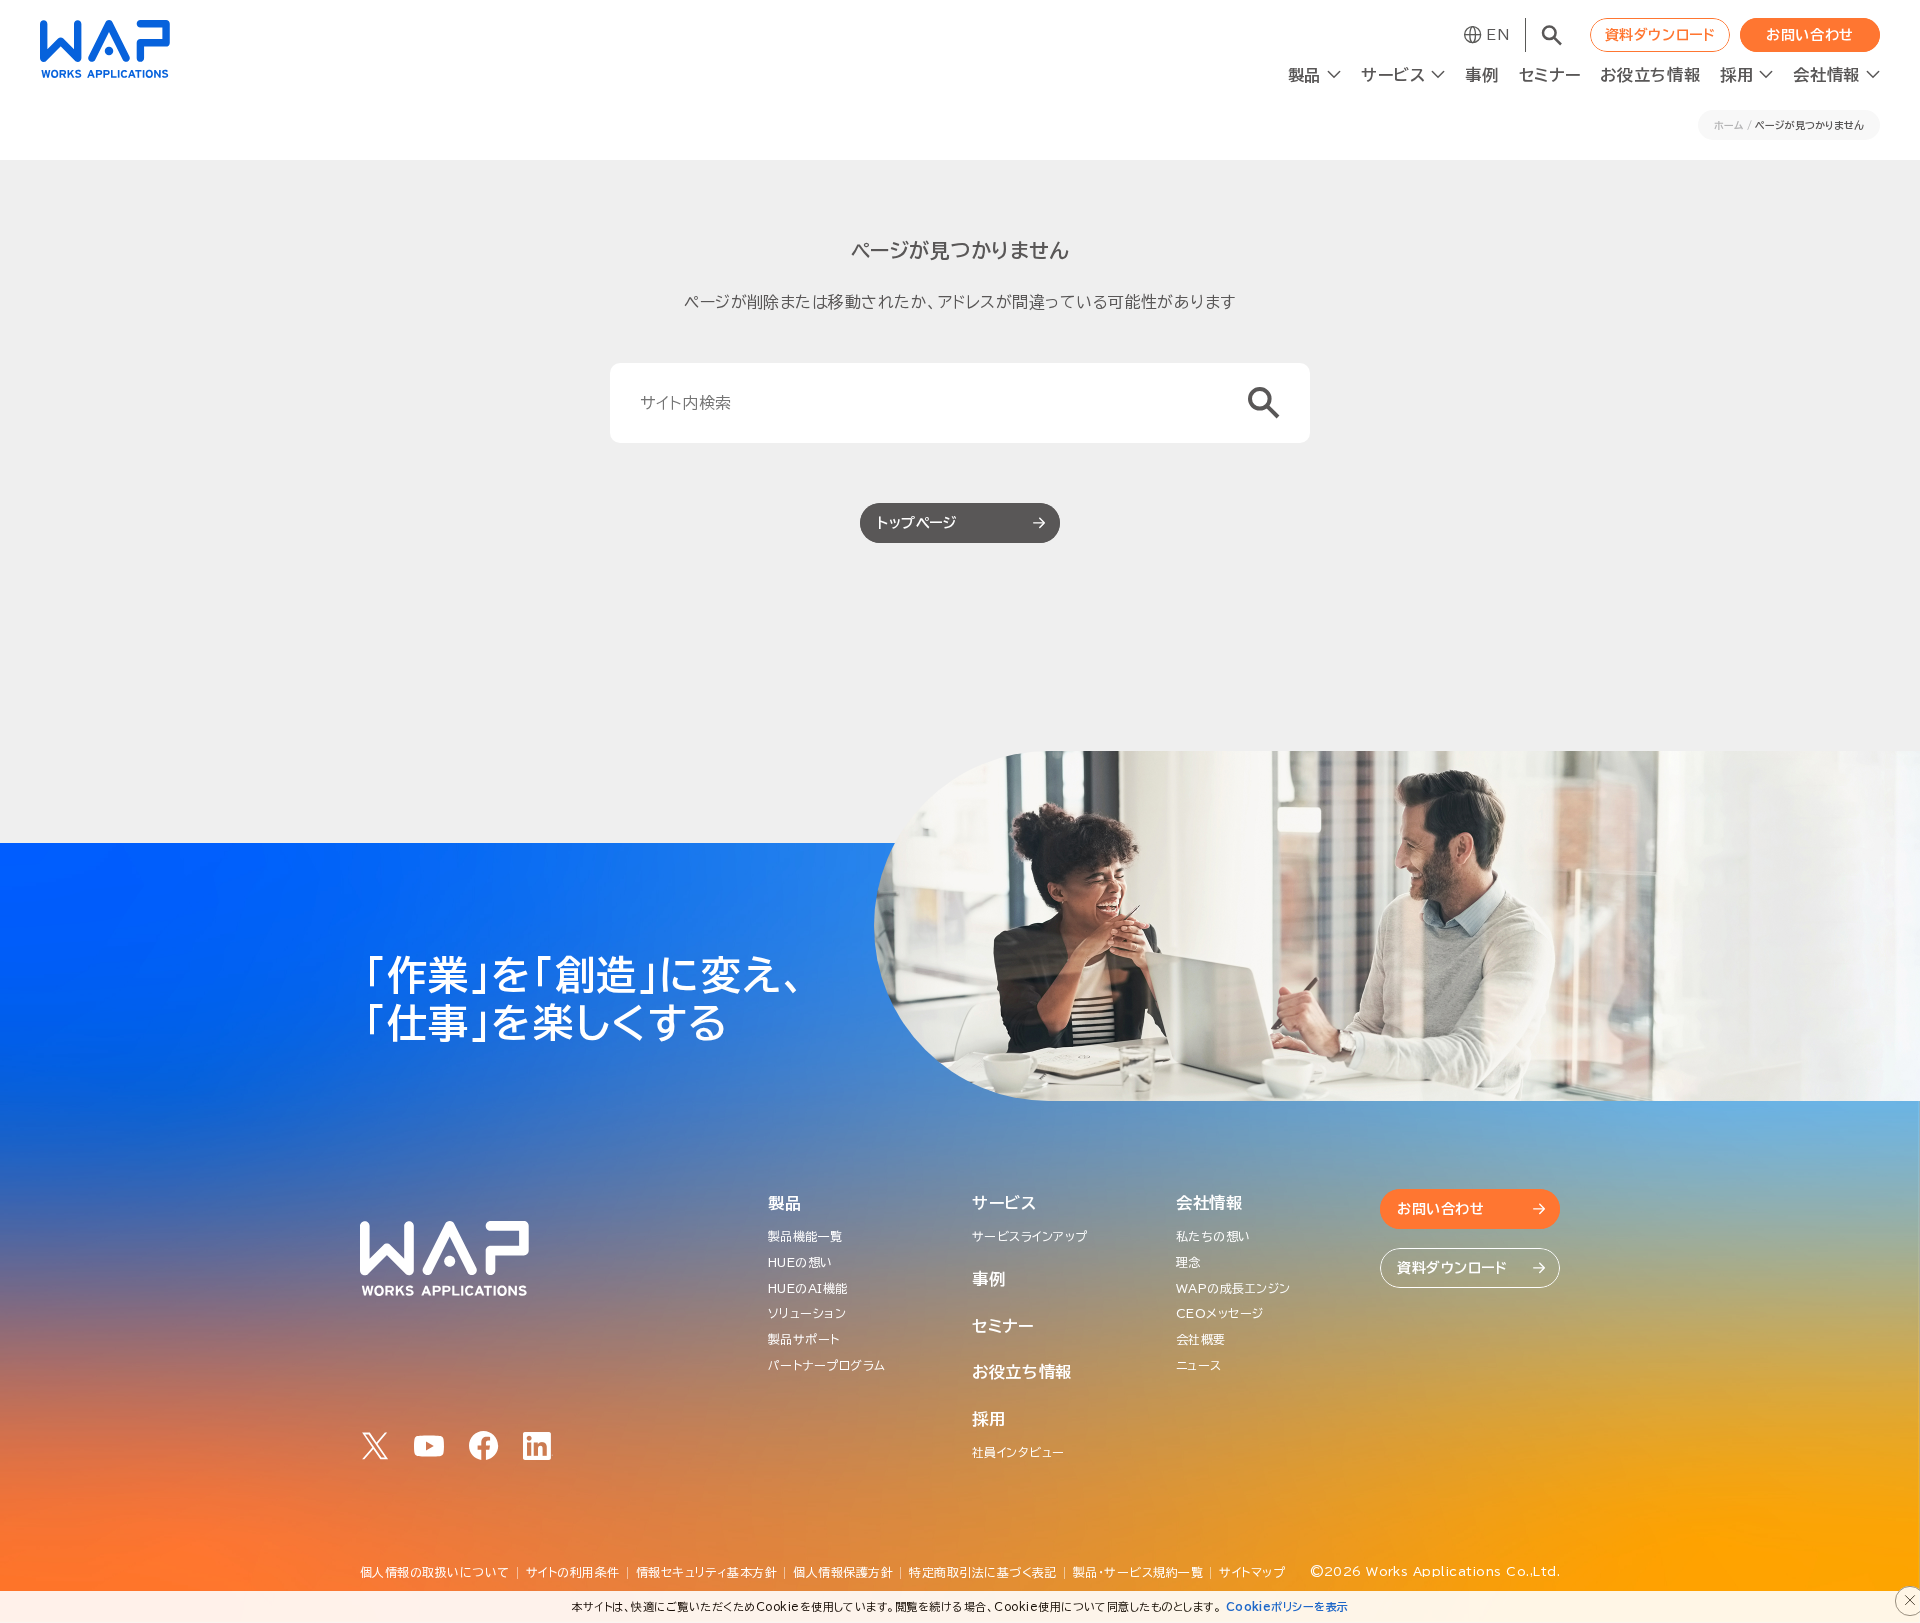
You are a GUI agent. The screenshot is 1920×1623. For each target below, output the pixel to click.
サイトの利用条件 (573, 1572)
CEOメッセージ (1220, 1313)
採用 (988, 1419)
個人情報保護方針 (843, 1572)
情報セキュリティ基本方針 (707, 1572)
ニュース (1199, 1365)
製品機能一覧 (805, 1236)
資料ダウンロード (1660, 35)
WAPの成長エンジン (1233, 1288)
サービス (1004, 1203)
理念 (1188, 1262)
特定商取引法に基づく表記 (983, 1572)
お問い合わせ (1809, 35)
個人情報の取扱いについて (435, 1572)
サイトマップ (1252, 1572)
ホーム (1728, 125)
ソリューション (807, 1313)
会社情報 (1209, 1203)
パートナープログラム (827, 1365)
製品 (784, 1203)
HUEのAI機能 (808, 1288)
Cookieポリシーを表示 (1287, 1606)
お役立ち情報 (1650, 75)
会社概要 (1201, 1339)
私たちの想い (1213, 1236)
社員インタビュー (1018, 1452)
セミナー (1550, 75)
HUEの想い (800, 1262)
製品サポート (804, 1339)
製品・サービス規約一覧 (1138, 1572)
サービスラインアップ (1030, 1236)
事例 (1481, 75)
